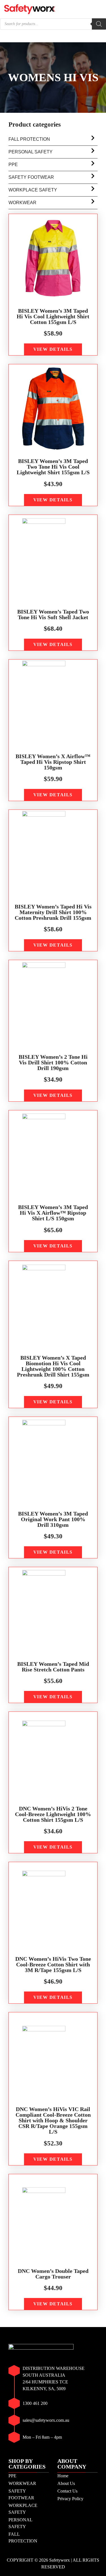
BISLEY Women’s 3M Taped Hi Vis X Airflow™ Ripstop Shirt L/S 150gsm (53, 1213)
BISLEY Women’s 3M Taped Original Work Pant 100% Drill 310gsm (53, 1519)
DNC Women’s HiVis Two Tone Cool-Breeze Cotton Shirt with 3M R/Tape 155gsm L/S (53, 1964)
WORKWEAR (22, 203)
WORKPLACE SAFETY (33, 190)
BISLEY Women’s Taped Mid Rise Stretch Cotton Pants (53, 1667)
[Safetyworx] (30, 9)
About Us (66, 2483)
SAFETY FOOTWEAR (31, 177)
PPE (13, 165)
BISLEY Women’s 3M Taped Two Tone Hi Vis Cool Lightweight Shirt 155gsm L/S (53, 467)
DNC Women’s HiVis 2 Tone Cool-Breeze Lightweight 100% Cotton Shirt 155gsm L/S (53, 1814)
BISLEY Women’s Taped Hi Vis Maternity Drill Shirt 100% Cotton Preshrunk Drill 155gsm (53, 912)
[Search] (99, 24)
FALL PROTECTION (29, 139)
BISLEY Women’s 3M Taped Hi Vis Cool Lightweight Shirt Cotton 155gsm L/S (53, 316)
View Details (53, 349)
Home (63, 2476)
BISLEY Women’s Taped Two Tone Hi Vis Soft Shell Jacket (53, 614)
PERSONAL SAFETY (31, 152)
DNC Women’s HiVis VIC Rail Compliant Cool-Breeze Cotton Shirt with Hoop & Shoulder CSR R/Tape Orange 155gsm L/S (53, 2120)
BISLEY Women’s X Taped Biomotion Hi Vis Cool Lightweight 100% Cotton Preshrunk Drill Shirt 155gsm (53, 1366)
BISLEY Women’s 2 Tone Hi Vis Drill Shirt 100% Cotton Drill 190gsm (53, 1062)
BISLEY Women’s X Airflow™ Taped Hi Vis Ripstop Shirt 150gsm (53, 762)
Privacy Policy (70, 2499)
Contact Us (67, 2491)
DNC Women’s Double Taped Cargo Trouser (53, 2274)
